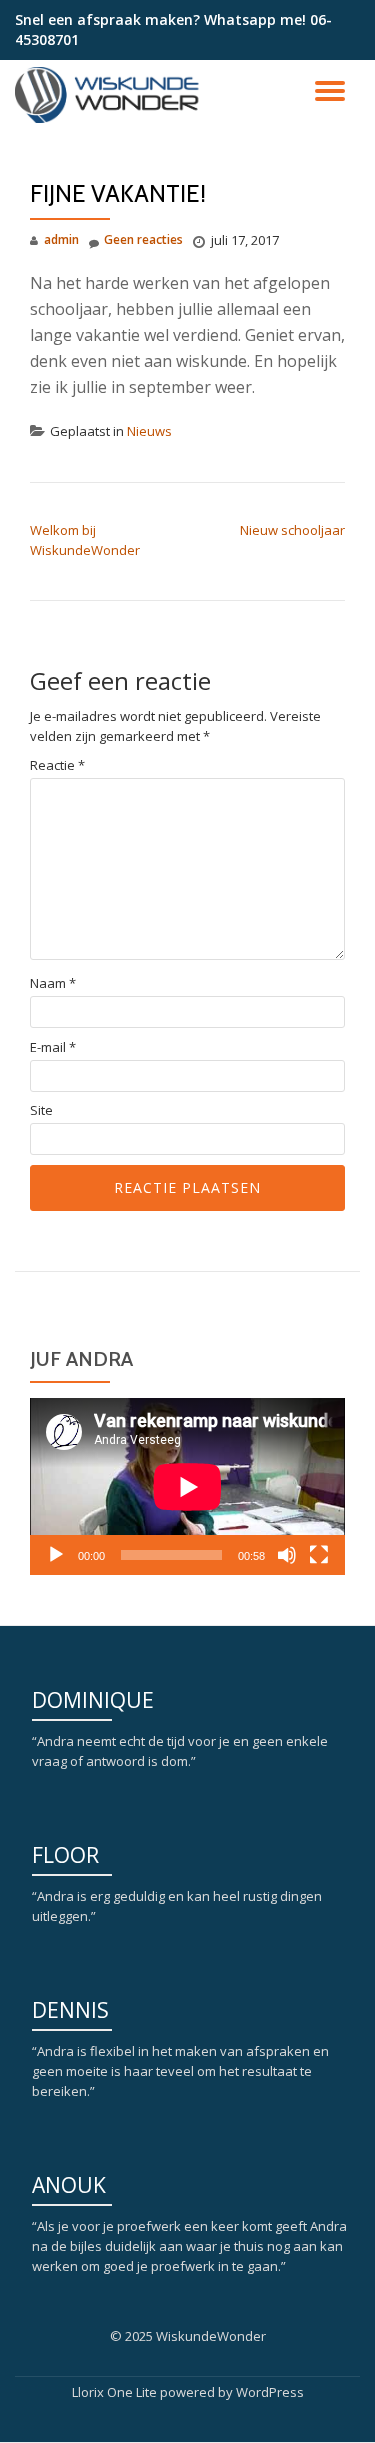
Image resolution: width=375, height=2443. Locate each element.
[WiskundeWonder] (112, 95)
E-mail (53, 1047)
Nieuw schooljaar (292, 530)
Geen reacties (143, 239)
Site (41, 1110)
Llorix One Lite (116, 2392)
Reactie (57, 765)
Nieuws (149, 431)
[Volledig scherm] (319, 1555)
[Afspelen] (56, 1555)
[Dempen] (287, 1555)
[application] (187, 1486)
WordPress (270, 2392)
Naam (53, 983)
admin (61, 239)
